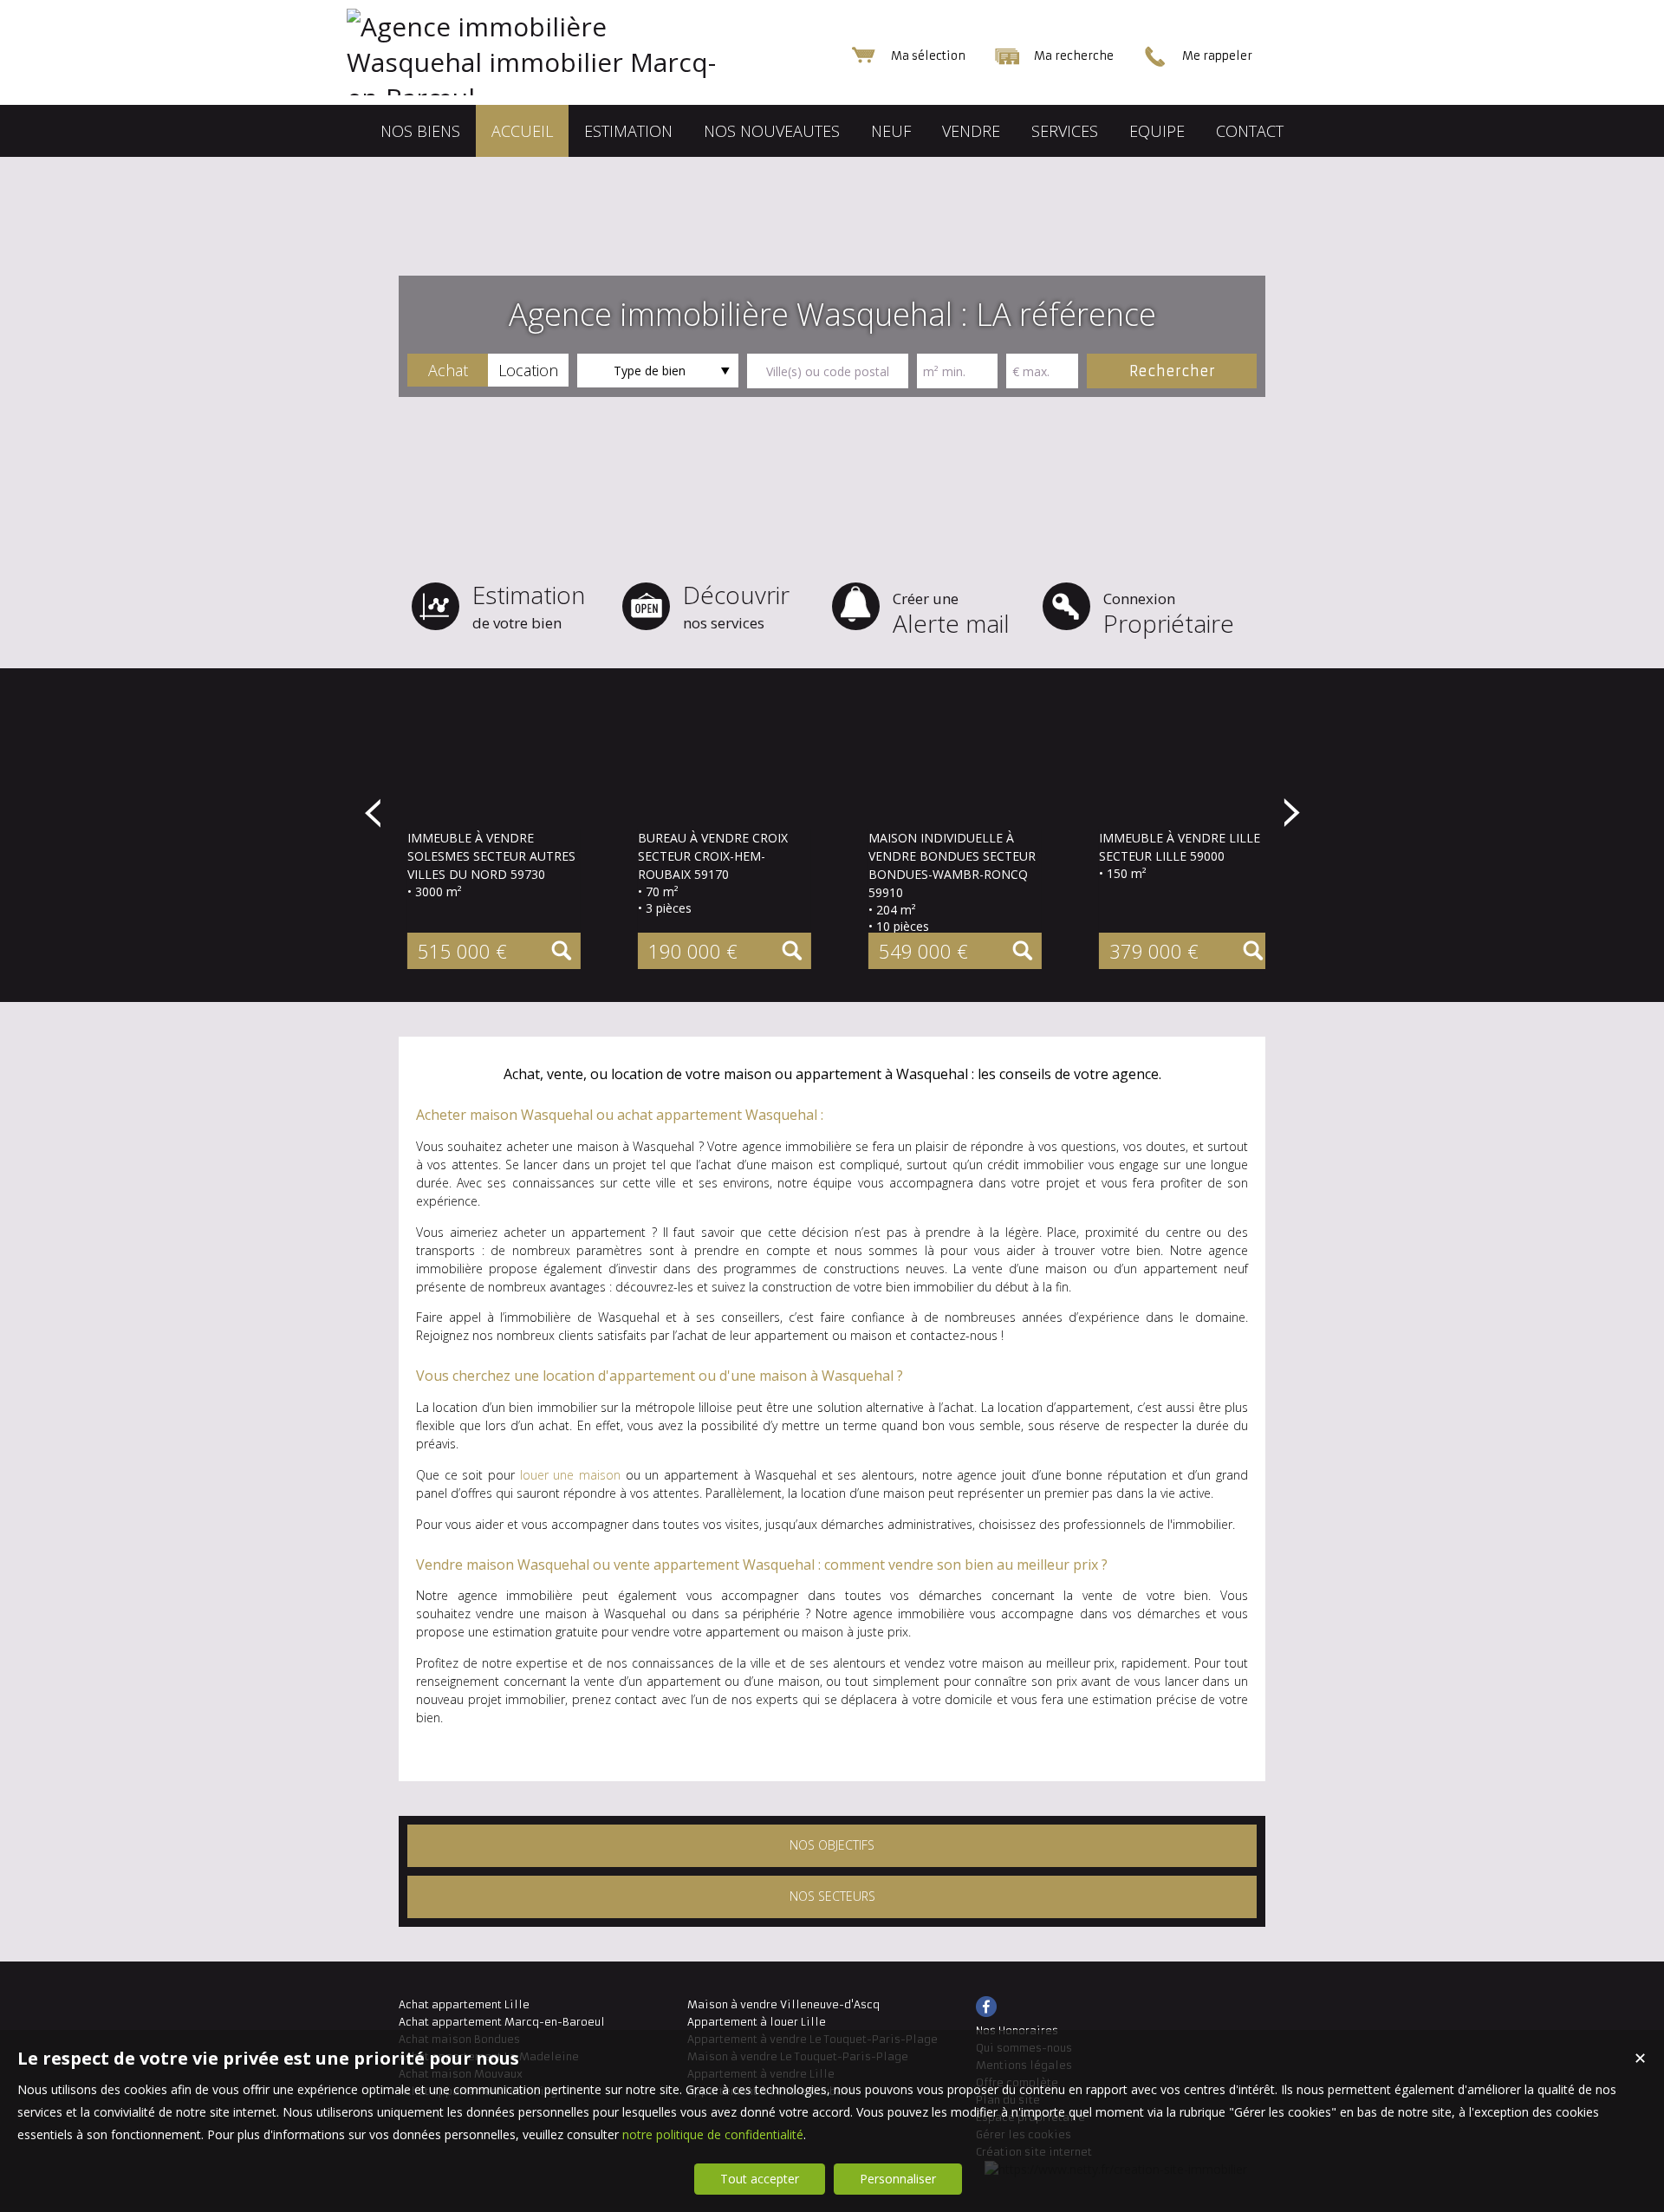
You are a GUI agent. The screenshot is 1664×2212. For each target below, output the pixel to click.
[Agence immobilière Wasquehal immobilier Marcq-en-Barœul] (572, 98)
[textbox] (828, 371)
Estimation (529, 605)
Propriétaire (1169, 614)
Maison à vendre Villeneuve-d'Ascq (783, 2004)
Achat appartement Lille (464, 2004)
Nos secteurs (832, 1896)
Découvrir (736, 605)
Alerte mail (951, 614)
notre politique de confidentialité (713, 2134)
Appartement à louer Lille (757, 2022)
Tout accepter (760, 2179)
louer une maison (570, 1475)
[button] (448, 370)
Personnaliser (898, 2179)
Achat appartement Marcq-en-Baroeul (502, 2022)
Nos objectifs (832, 1845)
